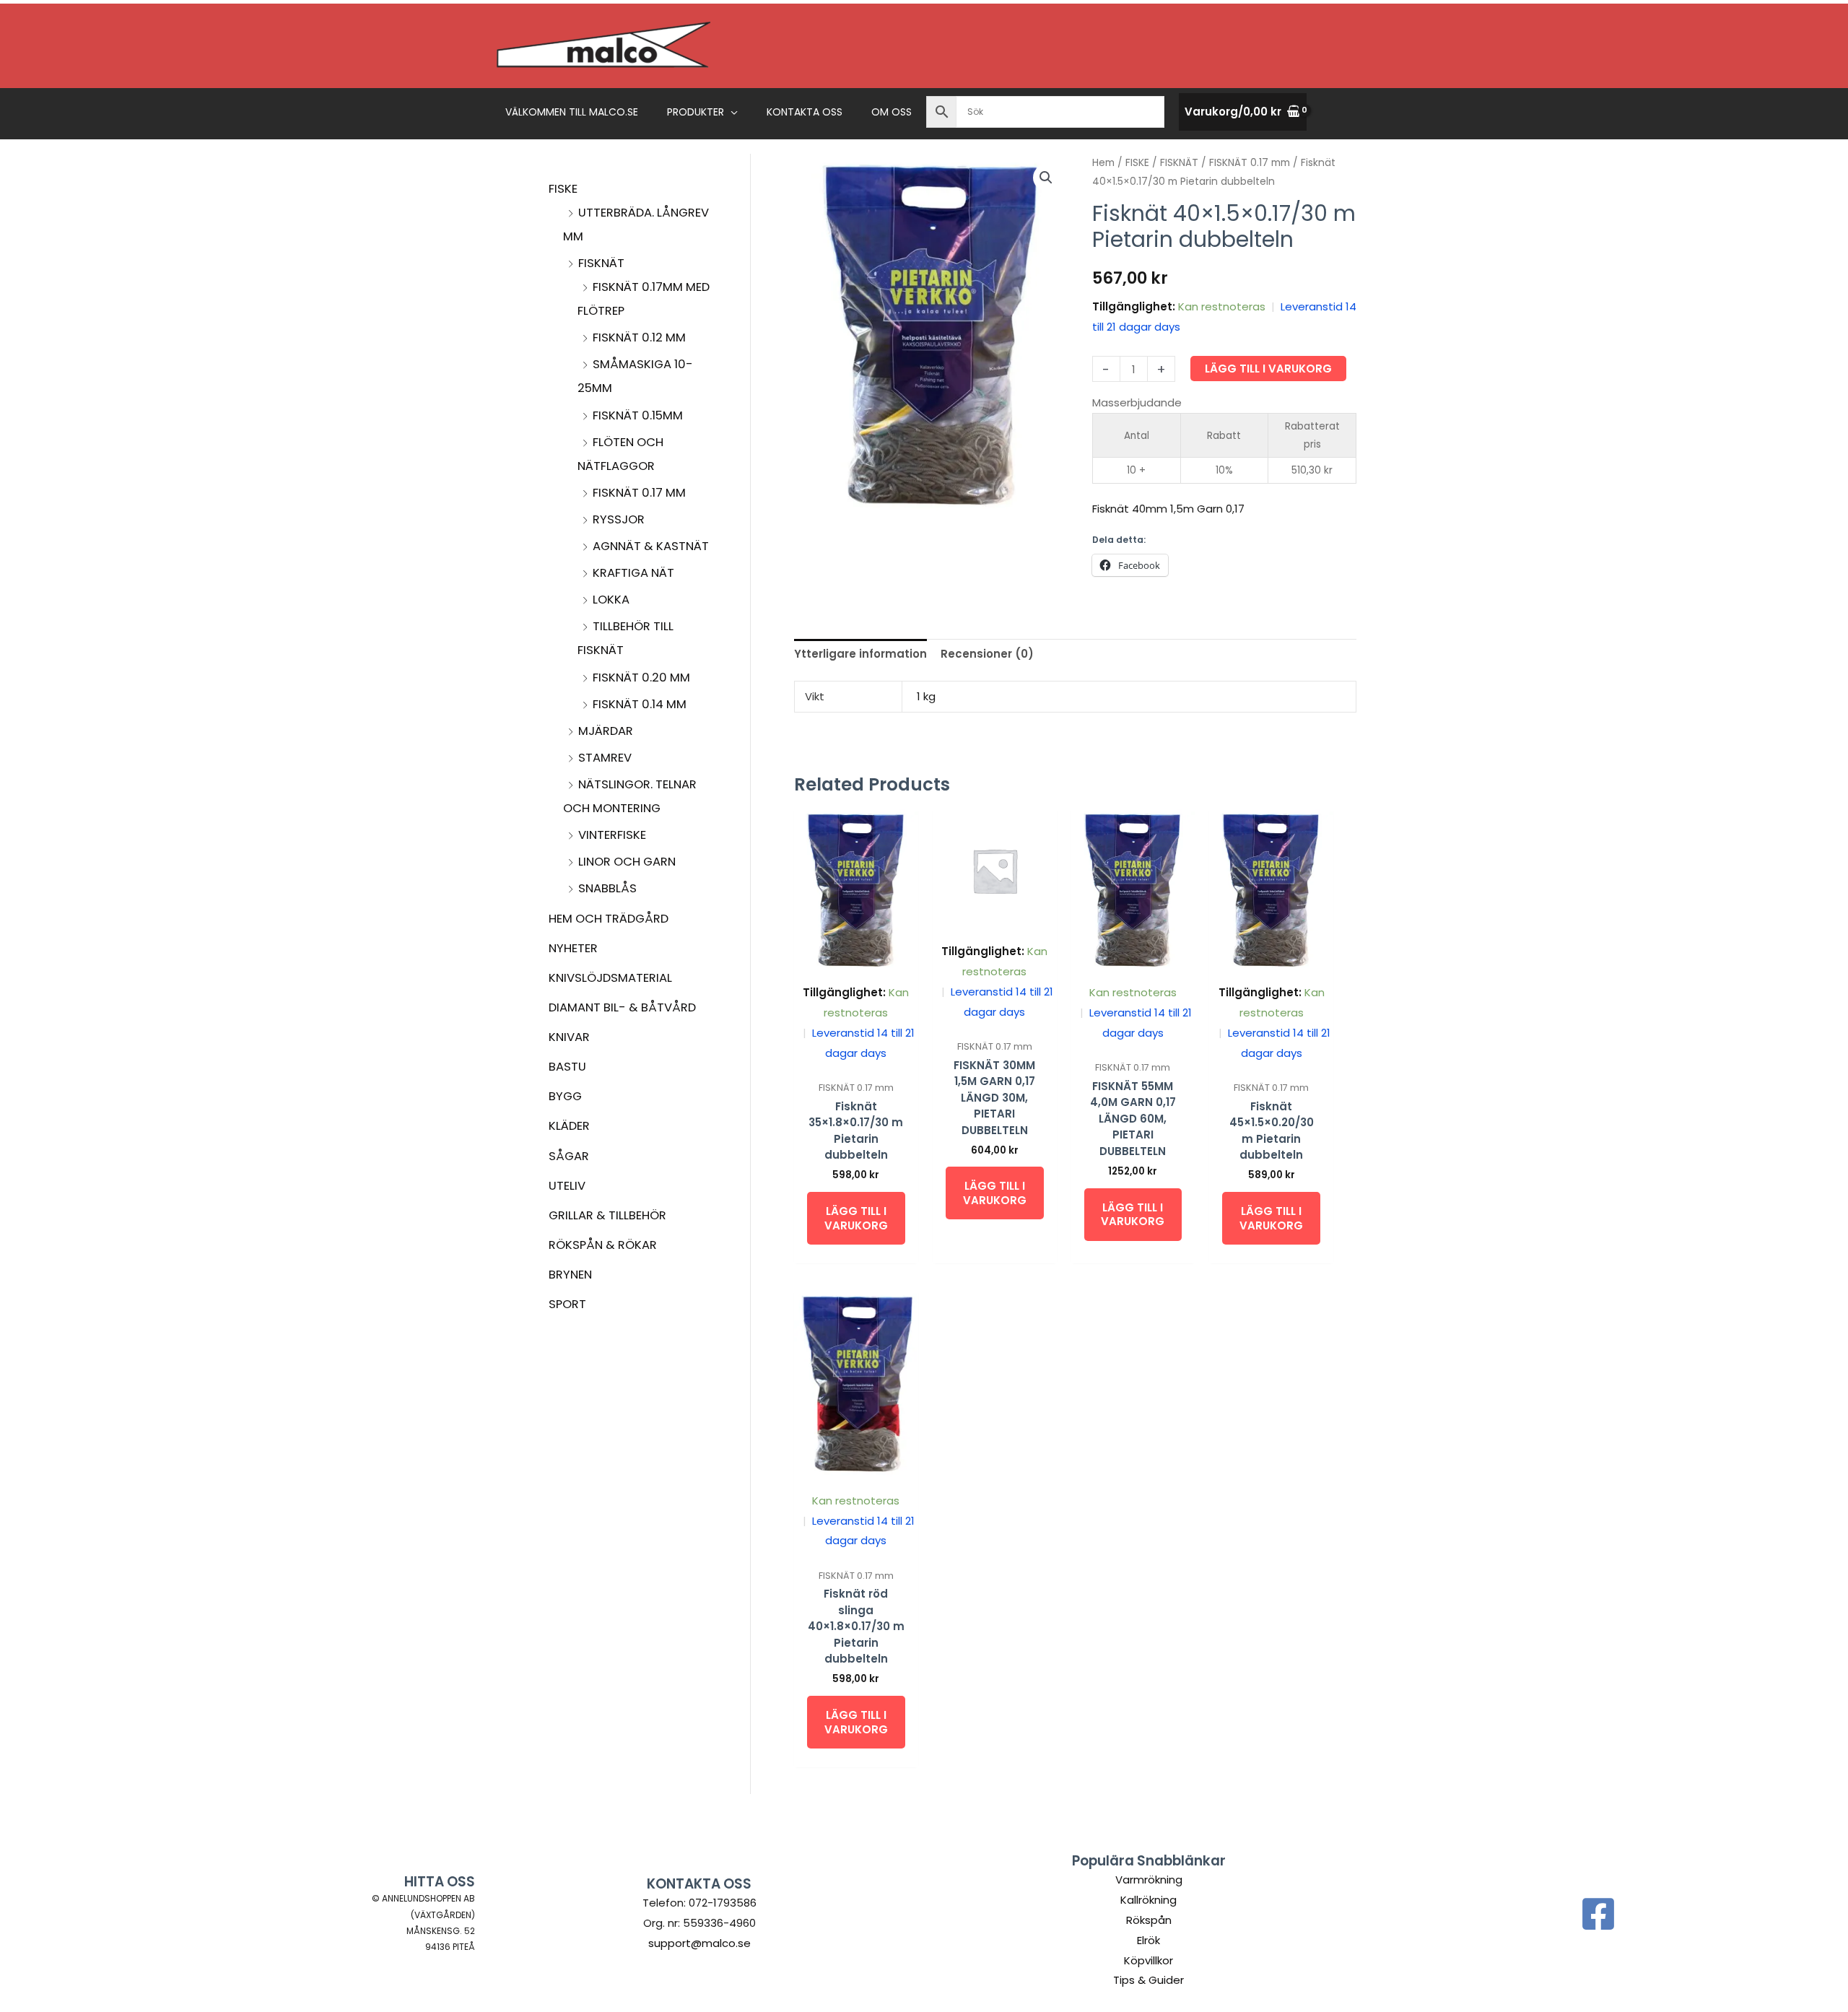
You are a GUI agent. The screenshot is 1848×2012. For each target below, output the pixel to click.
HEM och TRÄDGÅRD (609, 919)
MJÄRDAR (606, 731)
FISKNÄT (601, 263)
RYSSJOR (619, 519)
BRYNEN (570, 1275)
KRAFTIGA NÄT (633, 573)
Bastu (567, 1067)
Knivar (569, 1037)
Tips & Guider (1149, 1980)
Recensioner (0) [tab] (987, 654)
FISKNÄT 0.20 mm (641, 678)
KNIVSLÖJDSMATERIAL (610, 978)
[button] (731, 112)
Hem (1103, 163)
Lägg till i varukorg (1268, 369)
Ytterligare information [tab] (860, 654)
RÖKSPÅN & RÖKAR (603, 1245)
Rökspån (1149, 1920)
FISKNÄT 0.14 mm (640, 704)
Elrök (1149, 1940)
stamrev (605, 758)
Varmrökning (1149, 1880)
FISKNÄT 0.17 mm (639, 493)
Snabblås (607, 888)
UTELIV (567, 1186)
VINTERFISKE (612, 835)
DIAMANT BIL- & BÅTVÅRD (622, 1007)
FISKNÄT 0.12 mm (639, 337)
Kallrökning (1149, 1900)
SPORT (567, 1304)
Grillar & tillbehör (607, 1215)
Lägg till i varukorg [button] (856, 1218)
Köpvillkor (1149, 1960)
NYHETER (573, 948)
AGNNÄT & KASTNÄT (651, 546)
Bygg (565, 1096)
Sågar (569, 1156)
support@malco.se (699, 1943)
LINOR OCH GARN (627, 862)
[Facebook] (1598, 1914)
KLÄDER (569, 1126)
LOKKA (611, 600)
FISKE (563, 189)
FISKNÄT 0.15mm (638, 415)
